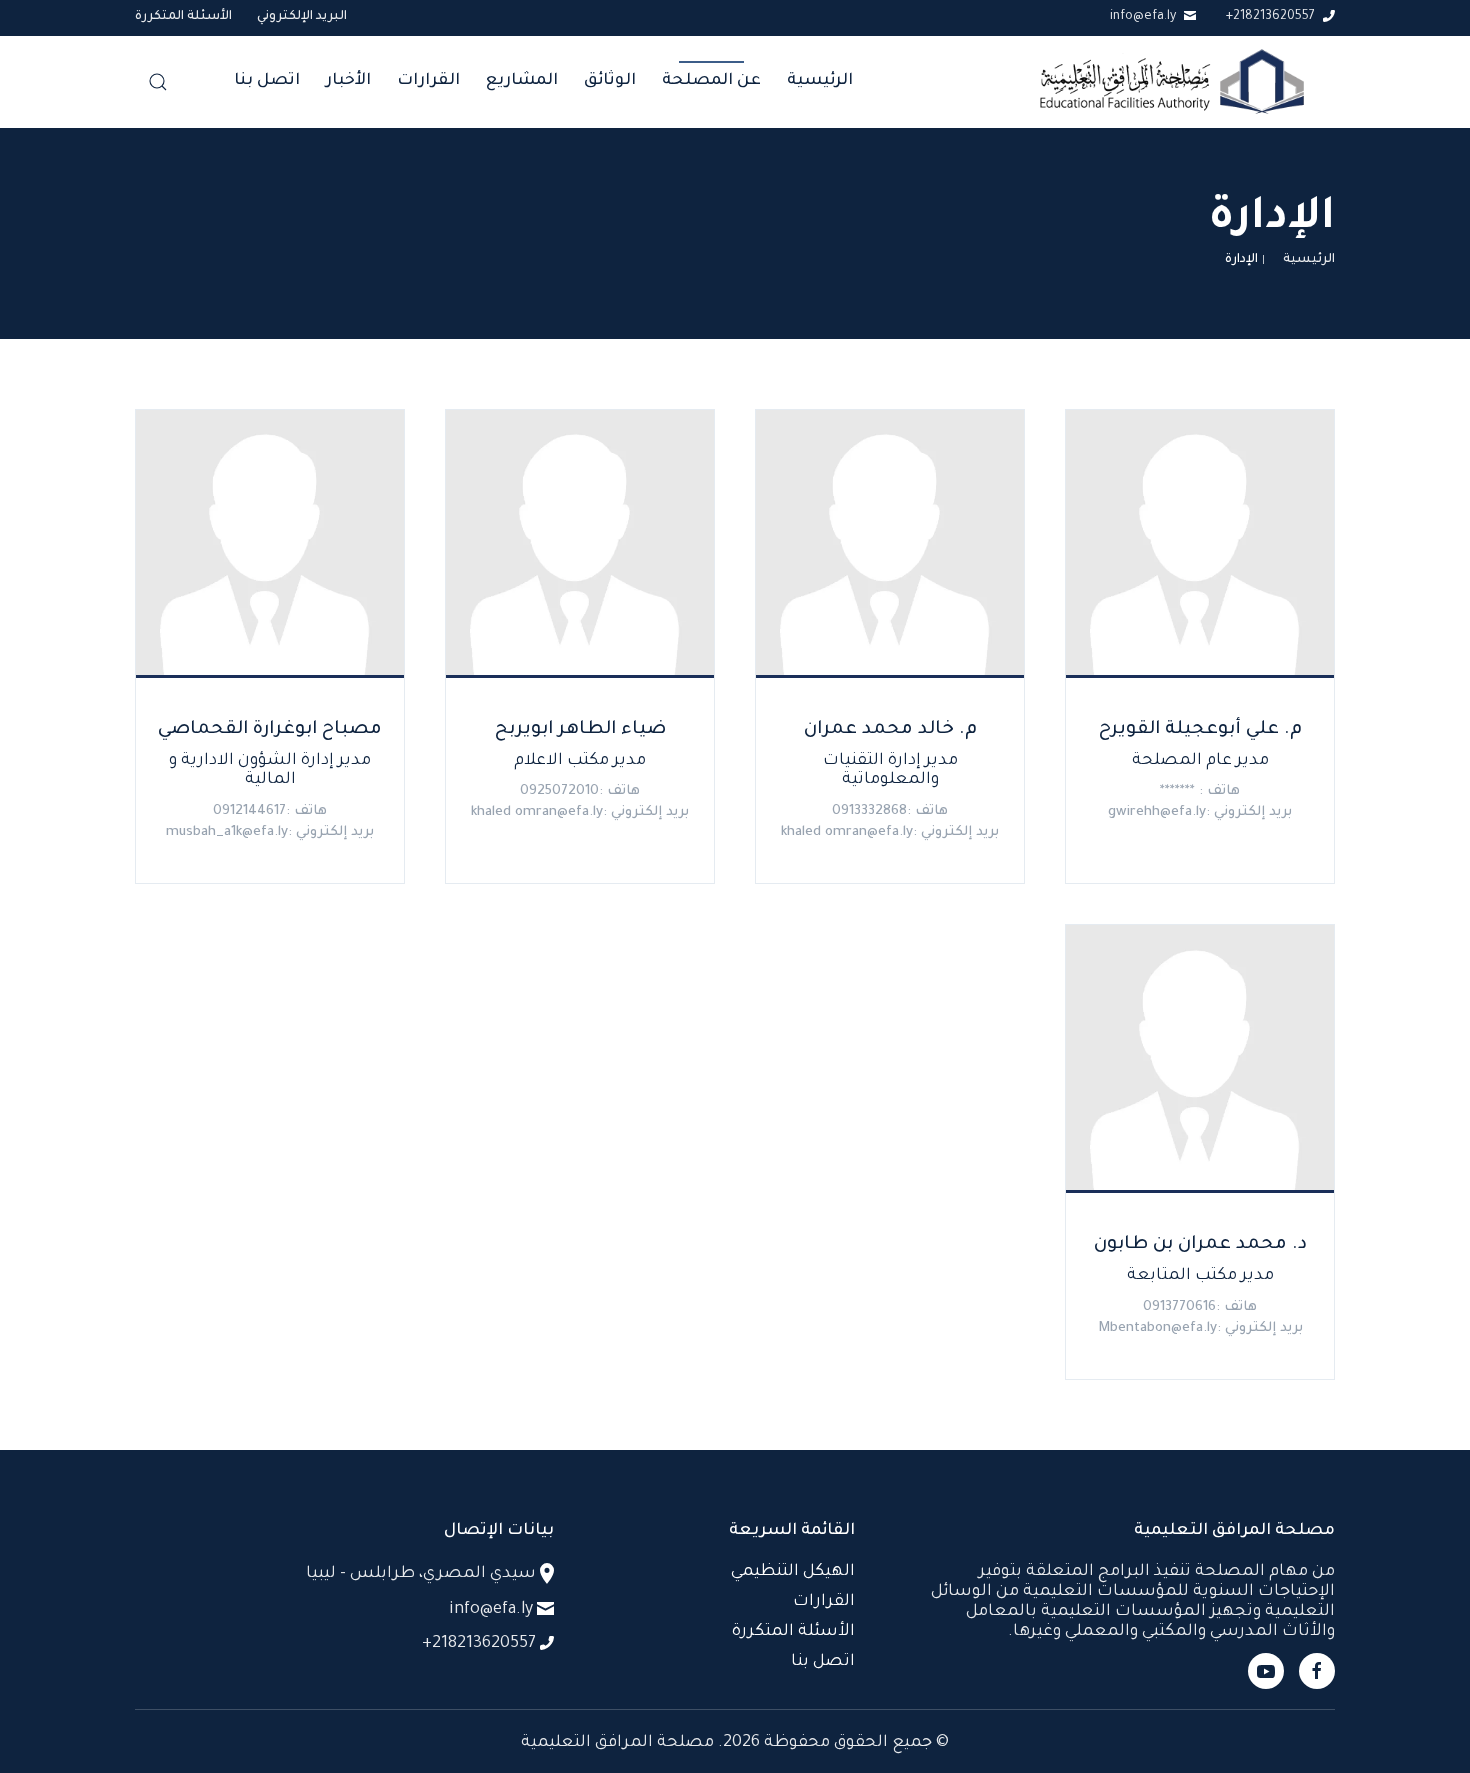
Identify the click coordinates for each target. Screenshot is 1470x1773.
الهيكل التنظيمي (793, 1572)
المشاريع (522, 81)
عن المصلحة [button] (711, 81)
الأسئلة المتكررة (183, 17)
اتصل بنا (267, 81)
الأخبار (348, 81)
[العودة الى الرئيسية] (1172, 82)
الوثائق (610, 81)
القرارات (428, 81)
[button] (158, 82)
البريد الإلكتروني (302, 17)
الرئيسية (820, 81)
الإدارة (1241, 260)
